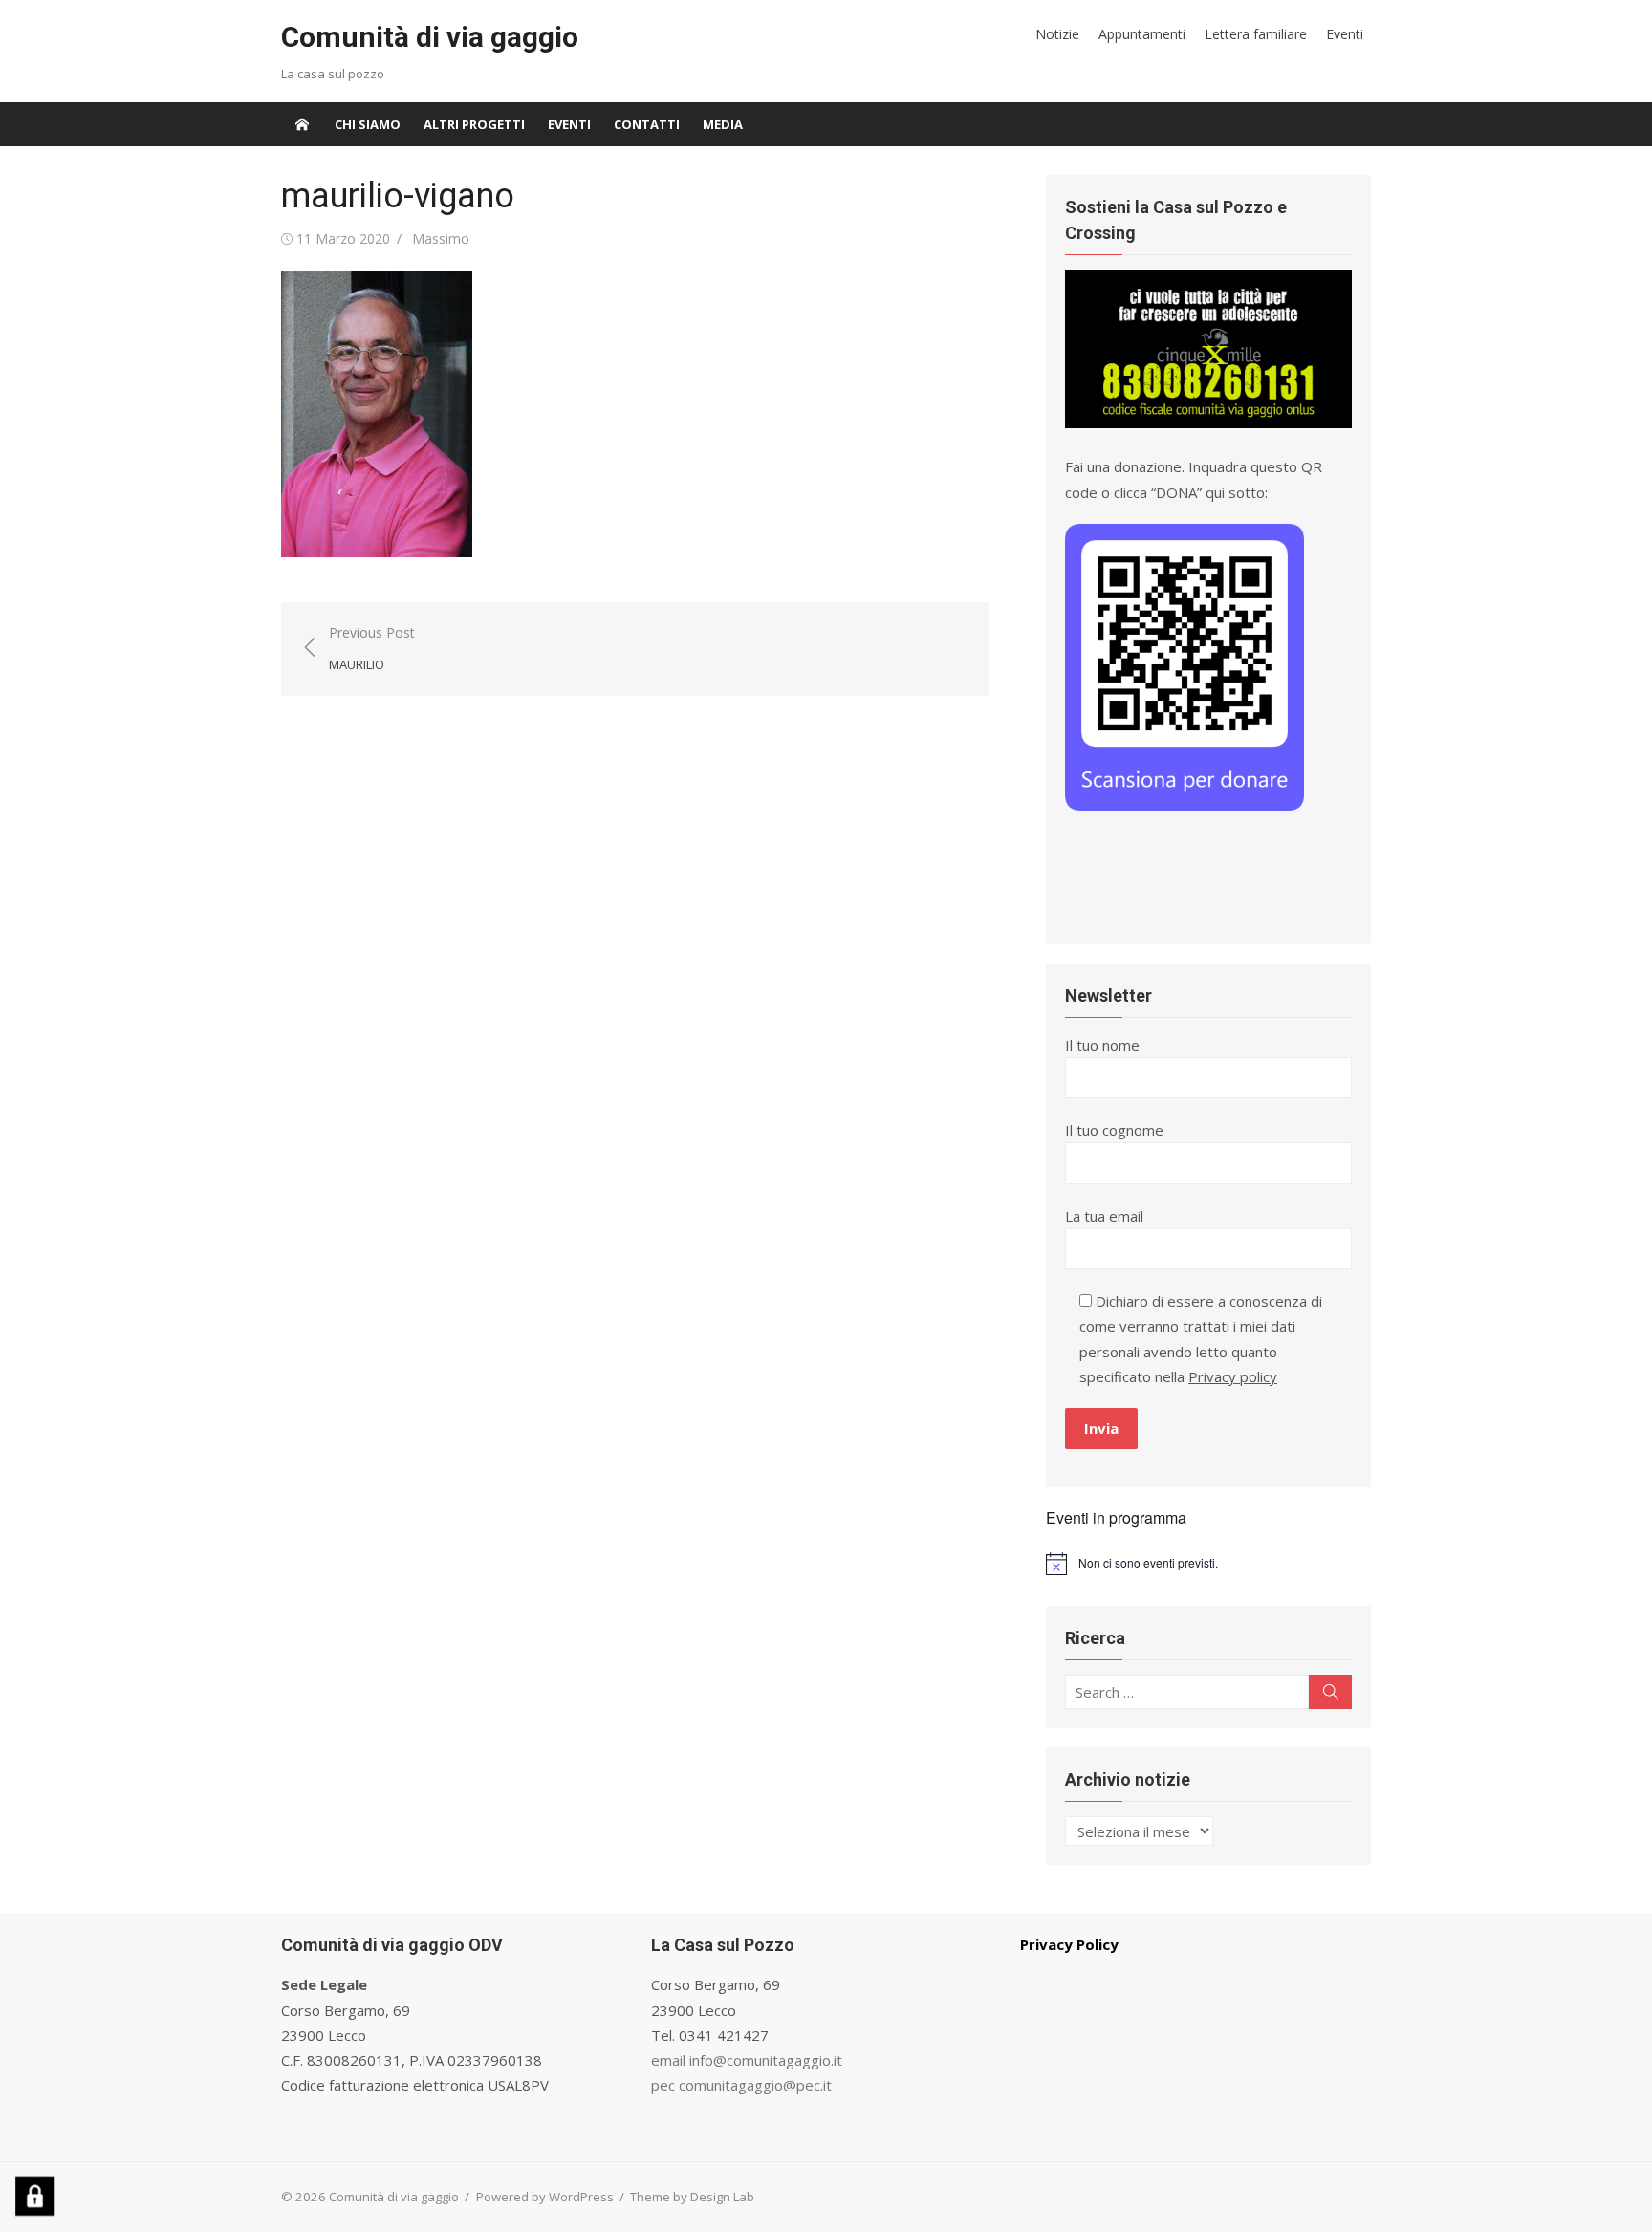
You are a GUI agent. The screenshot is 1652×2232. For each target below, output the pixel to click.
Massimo (441, 238)
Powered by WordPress (545, 2197)
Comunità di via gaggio (430, 37)
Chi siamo (368, 124)
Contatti (647, 124)
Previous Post (372, 649)
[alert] (1208, 1564)
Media (723, 124)
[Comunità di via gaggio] (302, 124)
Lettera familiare (1256, 34)
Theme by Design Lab (692, 2197)
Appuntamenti (1142, 34)
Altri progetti (474, 124)
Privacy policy (1233, 1376)
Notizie (1057, 34)
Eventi (1345, 34)
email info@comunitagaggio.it (747, 2060)
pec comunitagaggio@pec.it (741, 2085)
